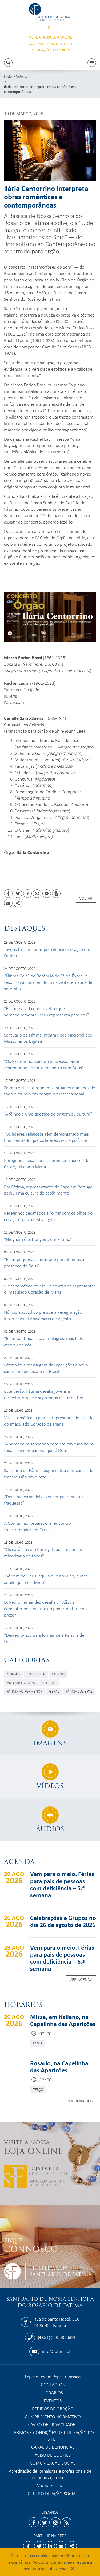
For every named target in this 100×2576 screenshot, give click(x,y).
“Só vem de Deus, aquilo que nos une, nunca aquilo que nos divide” (46, 1579)
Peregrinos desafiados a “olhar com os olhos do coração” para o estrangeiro (48, 1216)
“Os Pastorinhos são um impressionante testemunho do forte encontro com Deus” (44, 1064)
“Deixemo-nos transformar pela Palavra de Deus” (44, 1638)
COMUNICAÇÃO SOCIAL (53, 2463)
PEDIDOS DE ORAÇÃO (53, 2408)
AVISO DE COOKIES (53, 2455)
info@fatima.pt (56, 2351)
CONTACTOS (53, 2384)
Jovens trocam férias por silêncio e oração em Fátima (47, 952)
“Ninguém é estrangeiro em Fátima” (38, 1239)
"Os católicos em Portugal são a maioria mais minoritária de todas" (46, 1552)
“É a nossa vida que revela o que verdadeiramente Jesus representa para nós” (46, 1011)
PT (50, 27)
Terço (38, 2089)
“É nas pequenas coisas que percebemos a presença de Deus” (44, 1262)
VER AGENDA (81, 1979)
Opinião (13, 1674)
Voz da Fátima (50, 2485)
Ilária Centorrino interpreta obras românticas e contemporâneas (41, 89)
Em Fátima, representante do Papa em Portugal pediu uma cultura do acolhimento (49, 1190)
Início (8, 76)
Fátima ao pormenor (25, 1691)
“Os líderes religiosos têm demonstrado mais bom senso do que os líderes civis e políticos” (47, 1137)
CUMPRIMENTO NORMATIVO (53, 2416)
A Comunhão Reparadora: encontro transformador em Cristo (37, 1526)
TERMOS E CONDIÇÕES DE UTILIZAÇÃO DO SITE (53, 2435)
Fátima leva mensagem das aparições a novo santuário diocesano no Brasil (46, 1368)
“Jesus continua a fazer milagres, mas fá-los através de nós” (45, 1341)
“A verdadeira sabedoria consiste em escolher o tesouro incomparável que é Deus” (49, 1447)
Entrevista (36, 1674)
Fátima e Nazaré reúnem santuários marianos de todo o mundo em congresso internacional (50, 1091)
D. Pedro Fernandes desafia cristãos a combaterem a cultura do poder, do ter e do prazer (45, 1608)
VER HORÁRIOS (79, 2101)
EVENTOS (53, 2400)
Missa (38, 2043)
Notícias (22, 76)
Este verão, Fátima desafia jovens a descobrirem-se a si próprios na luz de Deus (45, 1394)
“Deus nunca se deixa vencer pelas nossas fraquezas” (44, 1500)
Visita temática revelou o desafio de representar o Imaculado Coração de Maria (50, 1289)
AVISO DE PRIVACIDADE (53, 2424)
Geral (54, 1691)
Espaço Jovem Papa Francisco (53, 2376)
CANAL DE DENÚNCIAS (53, 2447)
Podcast (49, 1683)
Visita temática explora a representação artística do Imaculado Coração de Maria (50, 1421)
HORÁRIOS (53, 2392)
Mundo (58, 1674)
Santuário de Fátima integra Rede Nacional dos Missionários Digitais (48, 1038)
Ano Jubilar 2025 (21, 1683)
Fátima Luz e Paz (79, 1691)
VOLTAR (86, 898)
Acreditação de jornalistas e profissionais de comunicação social (50, 2474)
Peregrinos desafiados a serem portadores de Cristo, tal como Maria (47, 1163)
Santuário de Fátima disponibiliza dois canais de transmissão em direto (49, 1473)
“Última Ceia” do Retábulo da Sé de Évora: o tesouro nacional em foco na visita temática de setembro (48, 982)
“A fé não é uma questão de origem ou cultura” (48, 1114)
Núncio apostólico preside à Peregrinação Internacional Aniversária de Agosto (43, 1315)
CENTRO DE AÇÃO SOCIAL (53, 2493)
